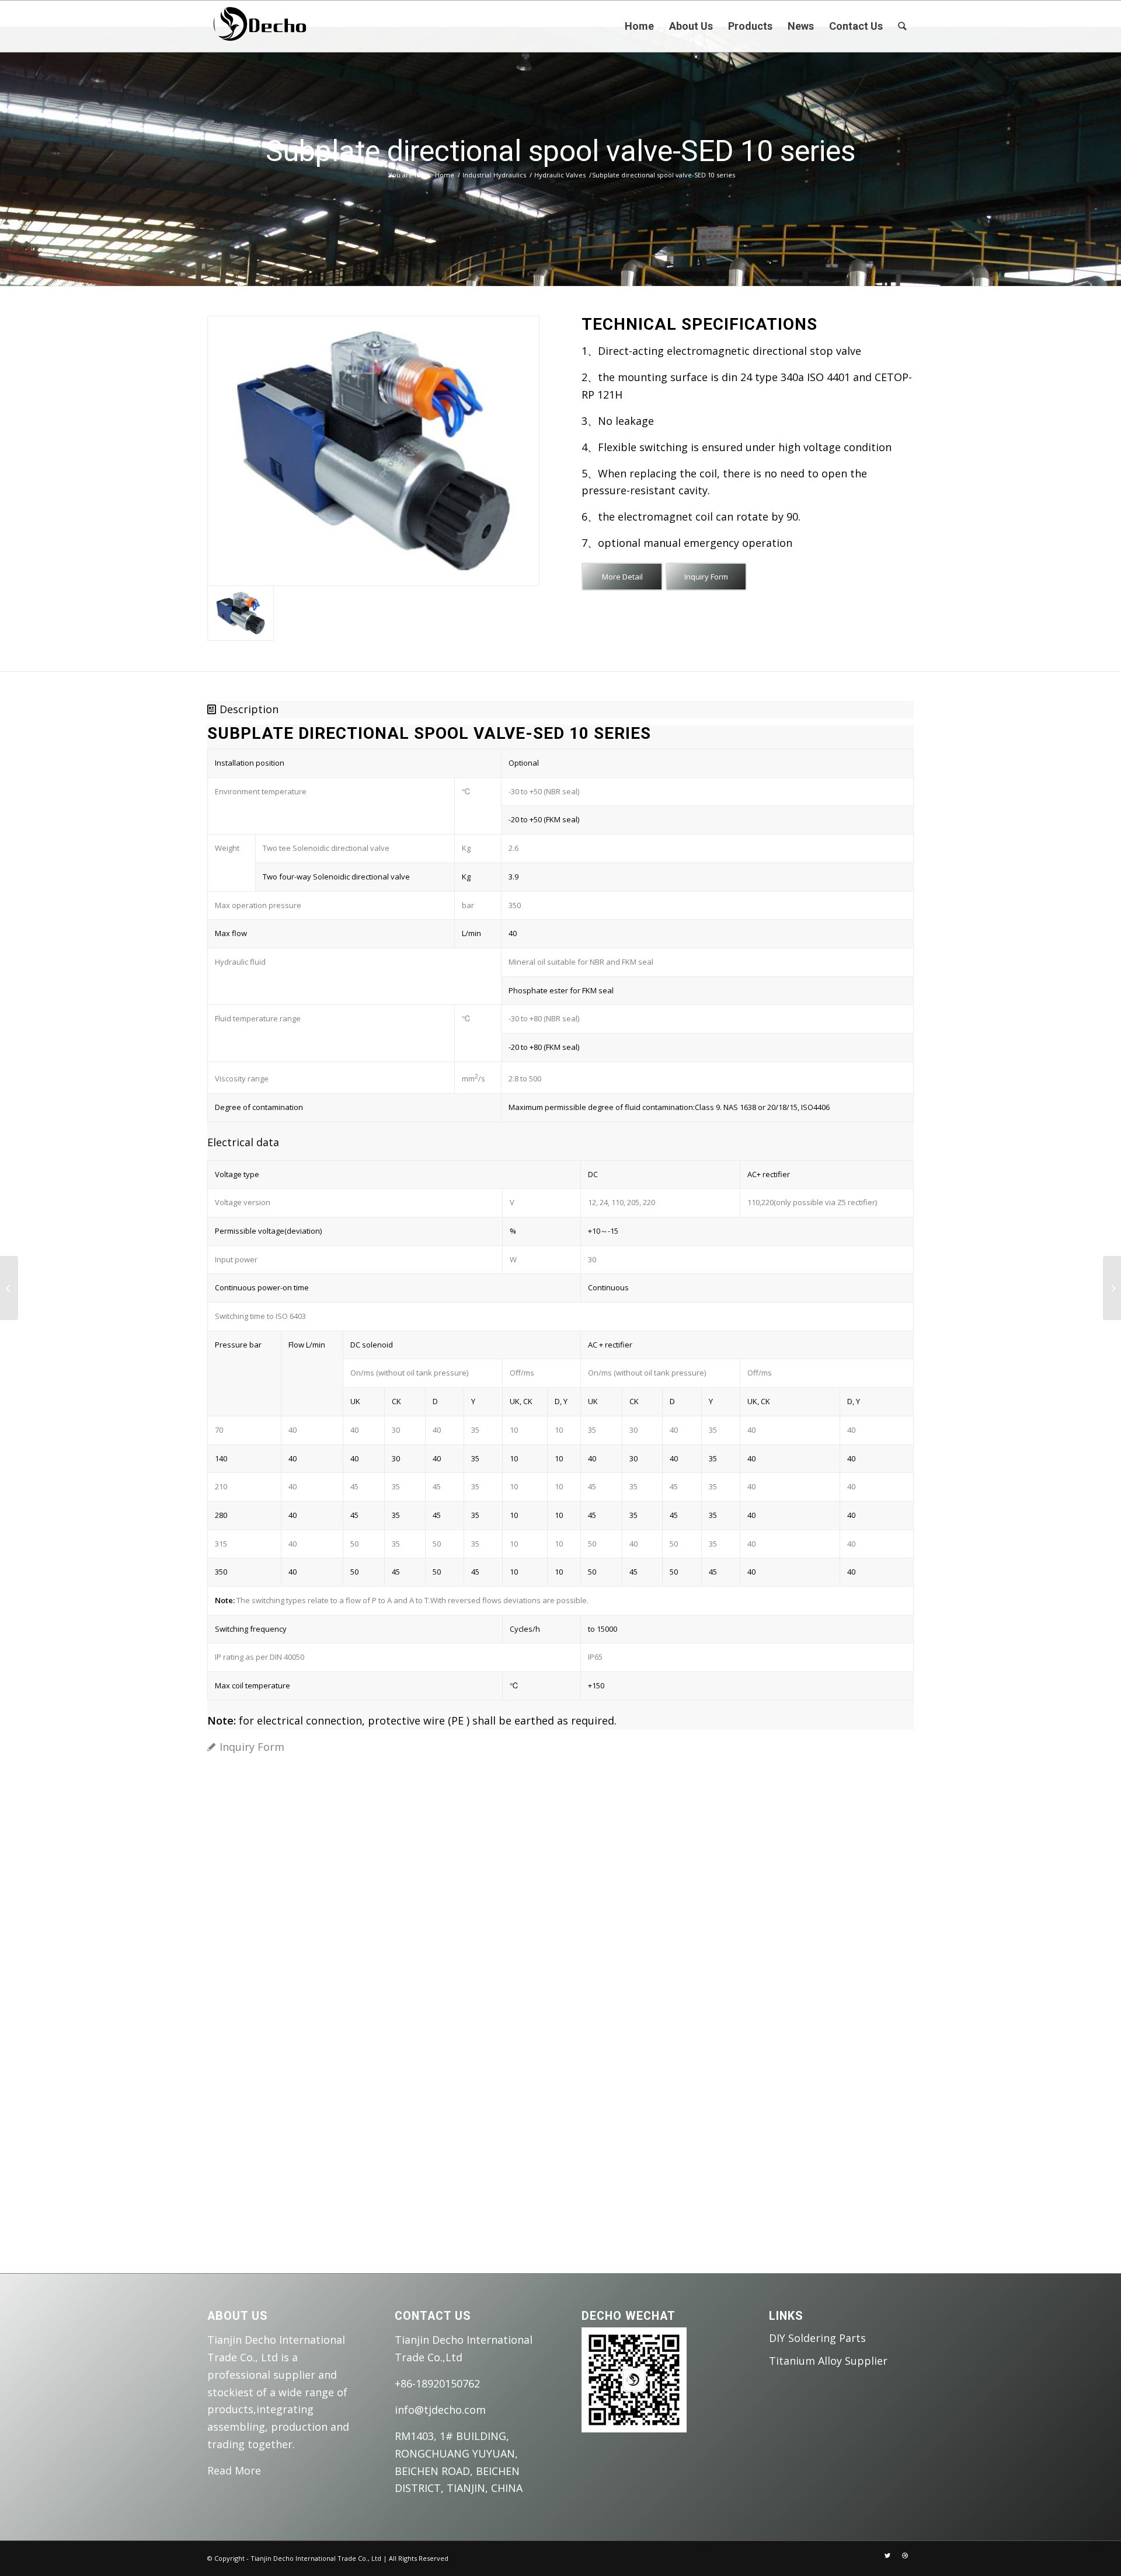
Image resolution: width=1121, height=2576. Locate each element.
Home (445, 175)
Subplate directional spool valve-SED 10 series (560, 151)
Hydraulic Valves (560, 175)
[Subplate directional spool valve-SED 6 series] (9, 1288)
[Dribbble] (905, 2556)
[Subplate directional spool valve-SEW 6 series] (1112, 1288)
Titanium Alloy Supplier (828, 2361)
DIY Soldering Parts (817, 2338)
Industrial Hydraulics (494, 175)
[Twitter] (887, 2556)
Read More (234, 2470)
